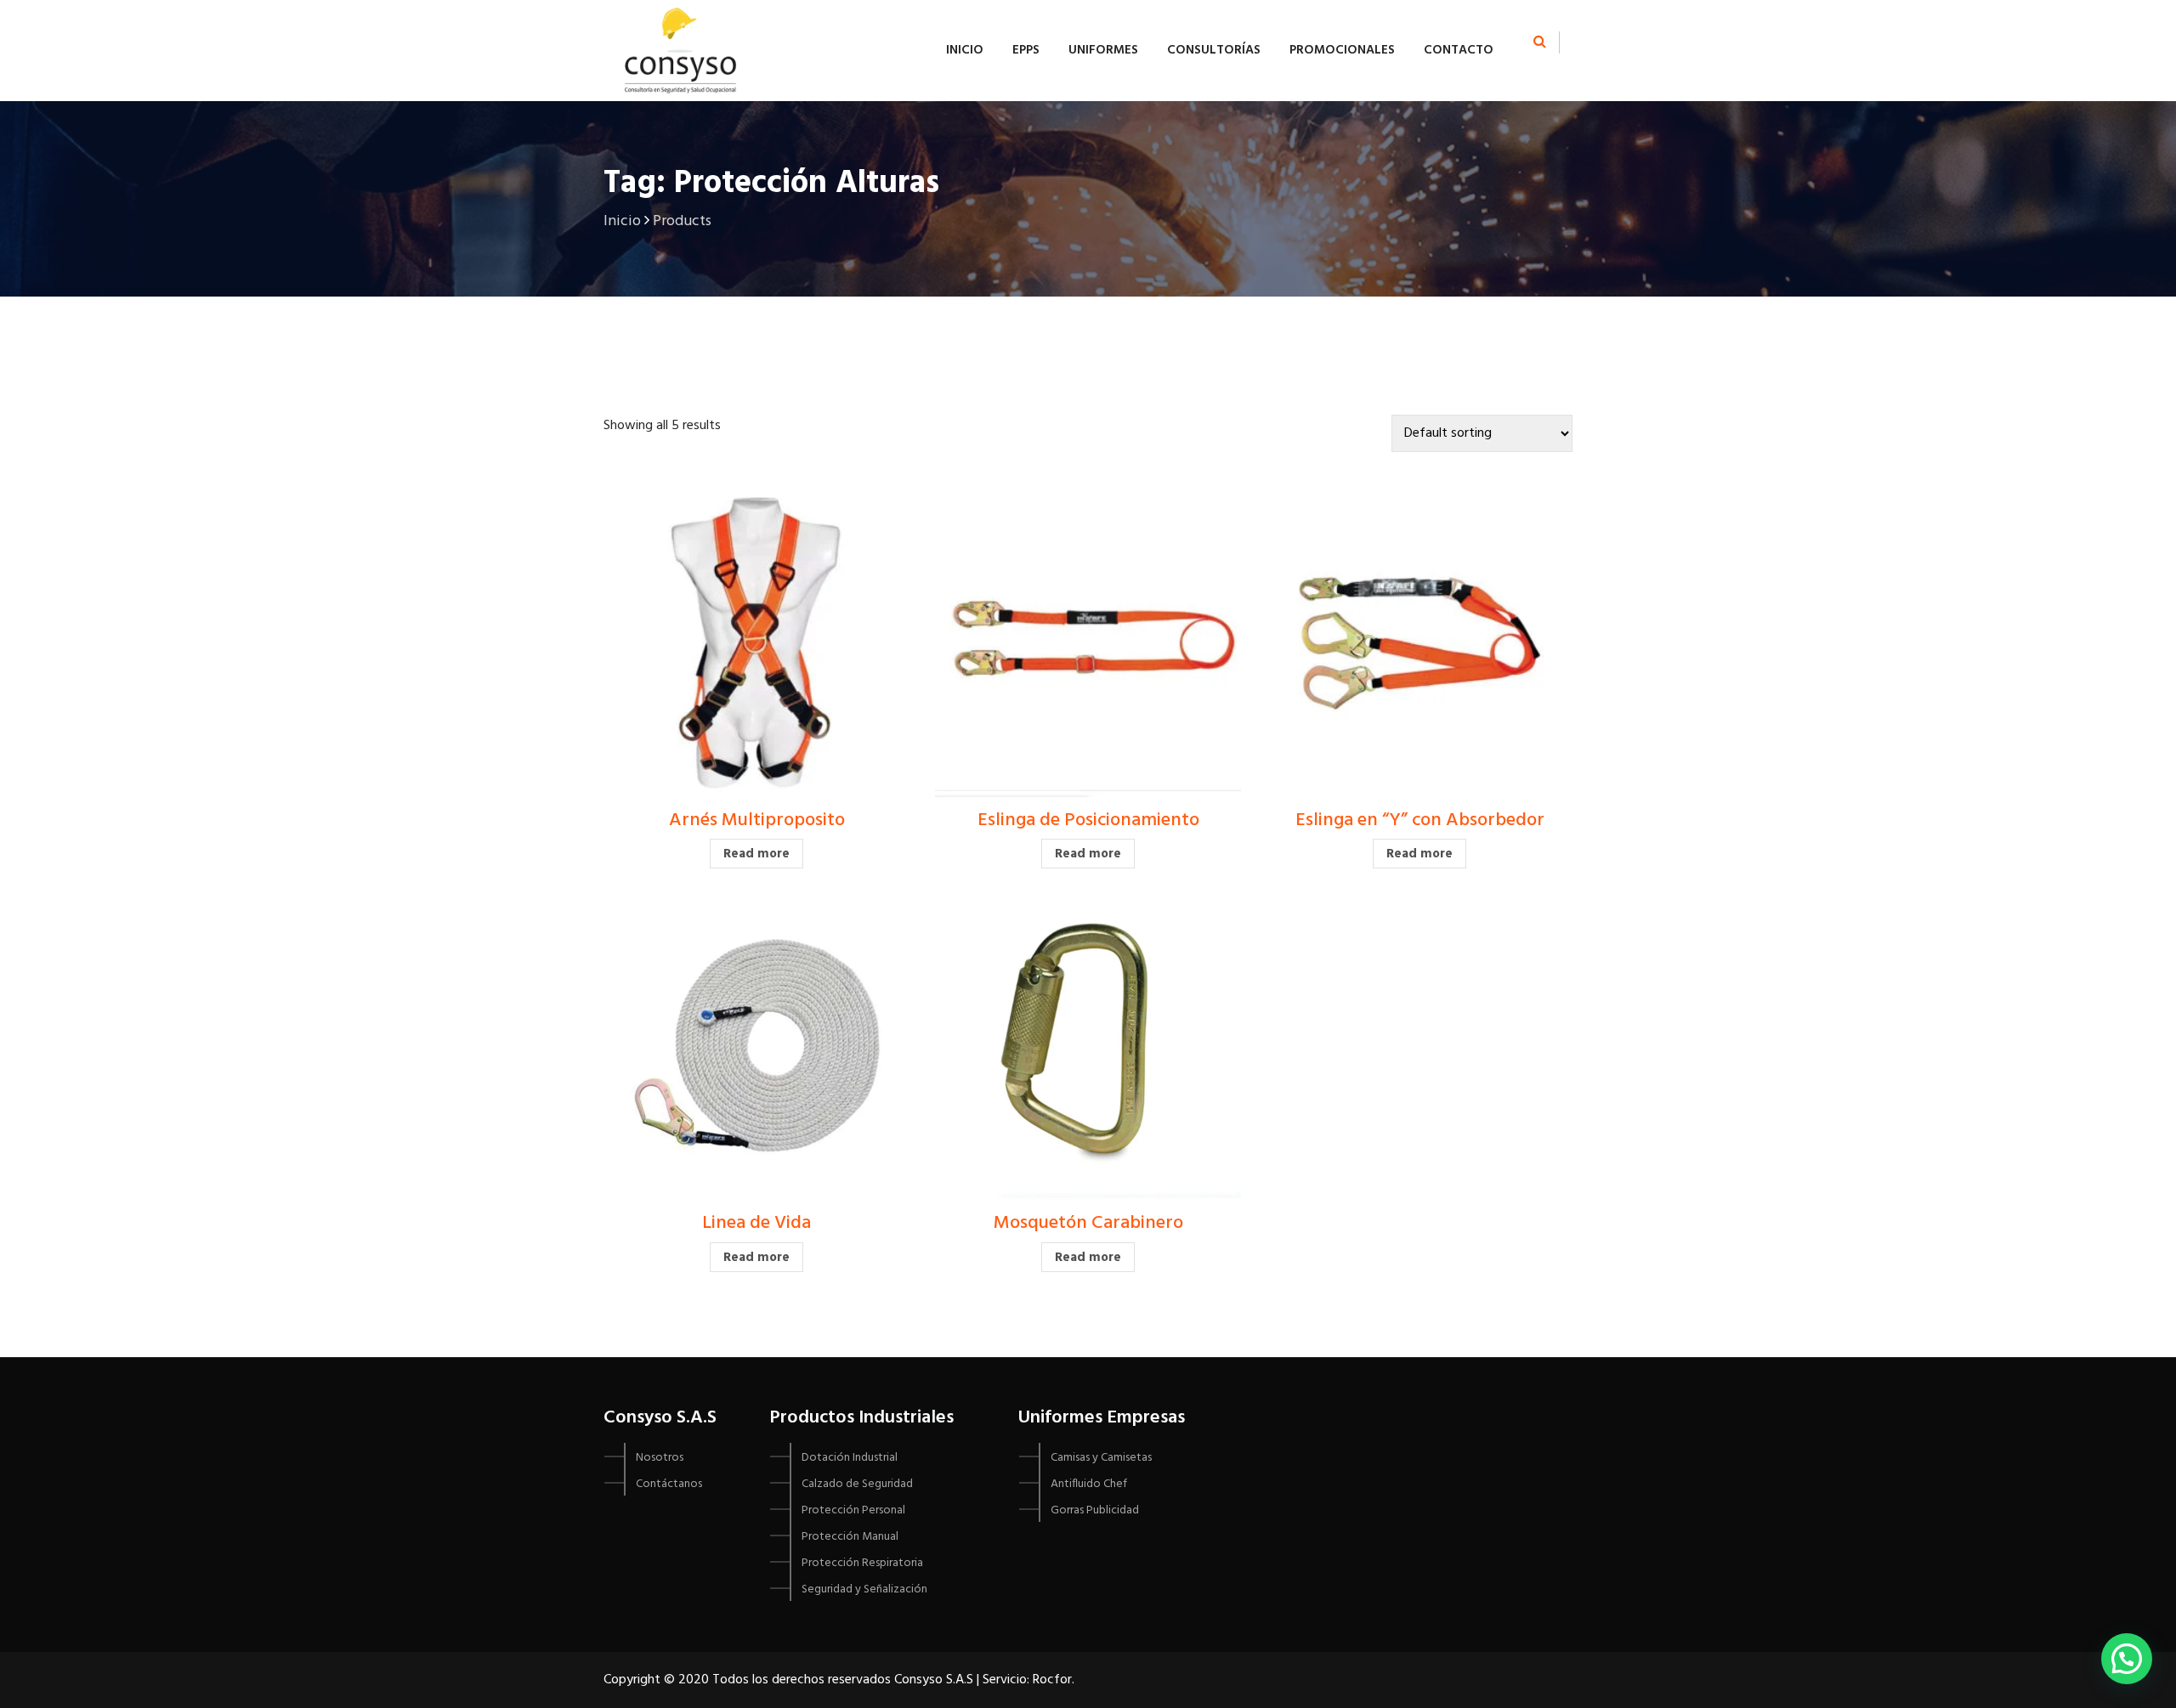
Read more (756, 854)
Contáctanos (669, 1484)
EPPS (1026, 50)
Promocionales (1342, 50)
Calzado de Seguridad (857, 1484)
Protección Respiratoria (862, 1563)
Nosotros (660, 1458)
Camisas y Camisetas (1101, 1458)
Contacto (1459, 50)
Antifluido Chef (1089, 1484)
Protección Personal (853, 1510)
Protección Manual (850, 1537)
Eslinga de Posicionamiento (1088, 820)
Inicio (965, 50)
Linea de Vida (756, 1223)
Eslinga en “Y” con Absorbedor (1420, 820)
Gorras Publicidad (1095, 1510)
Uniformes (1103, 50)
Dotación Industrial (850, 1458)
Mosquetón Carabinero (1088, 1223)
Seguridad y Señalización (864, 1589)
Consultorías (1214, 50)
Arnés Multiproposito (757, 820)
